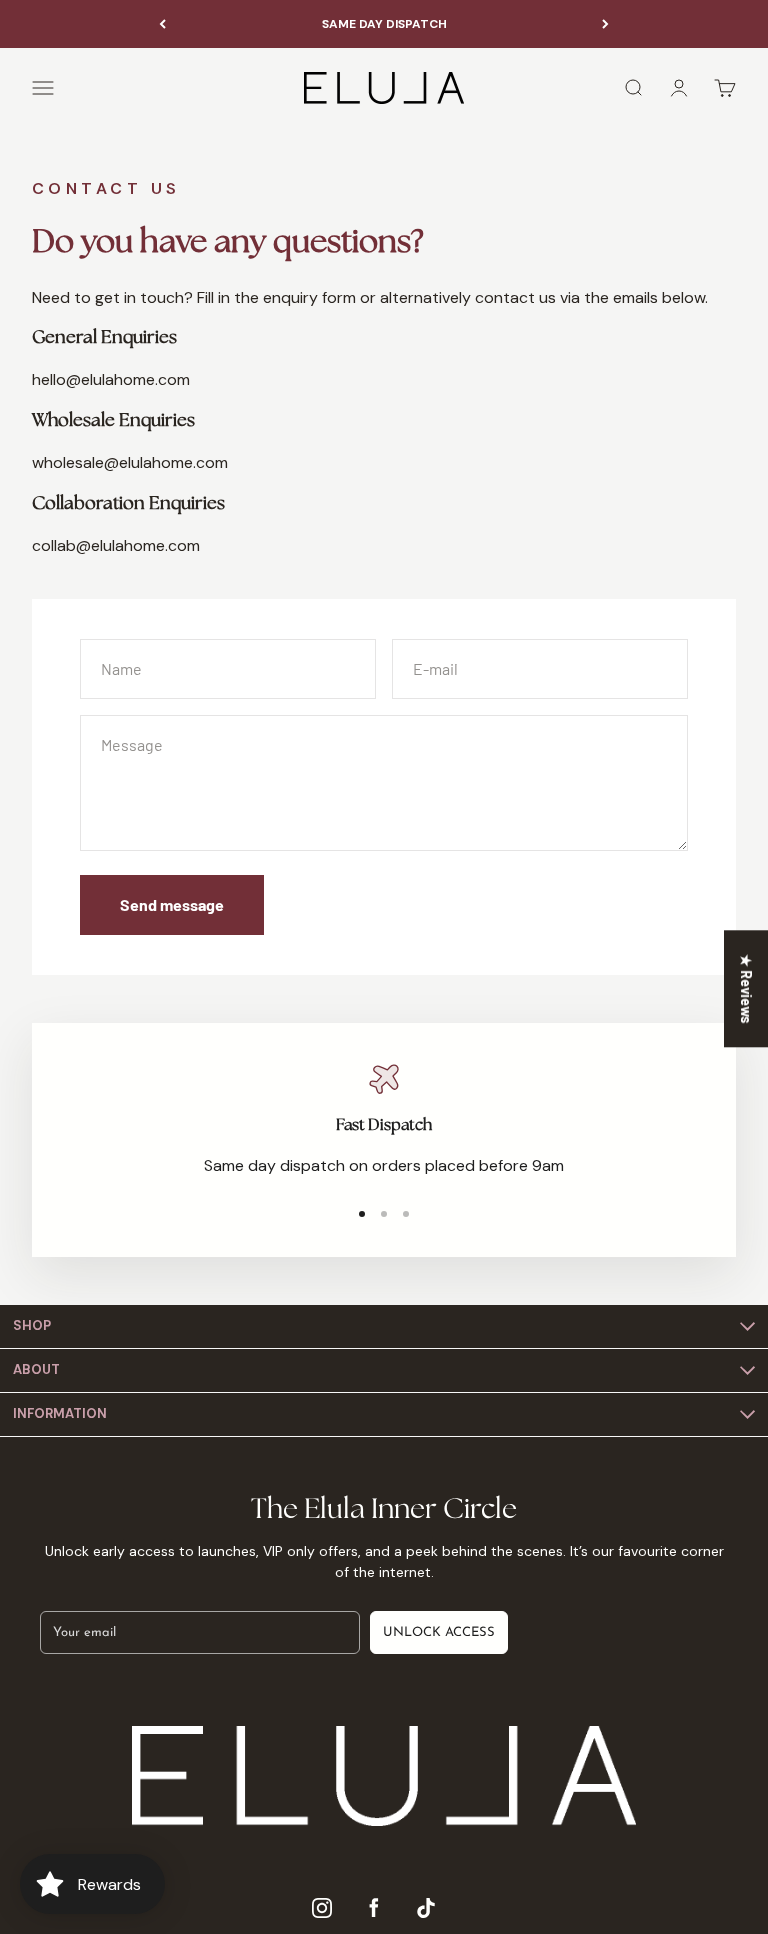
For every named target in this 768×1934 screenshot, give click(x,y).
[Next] (605, 24)
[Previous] (162, 24)
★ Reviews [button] (746, 988)
